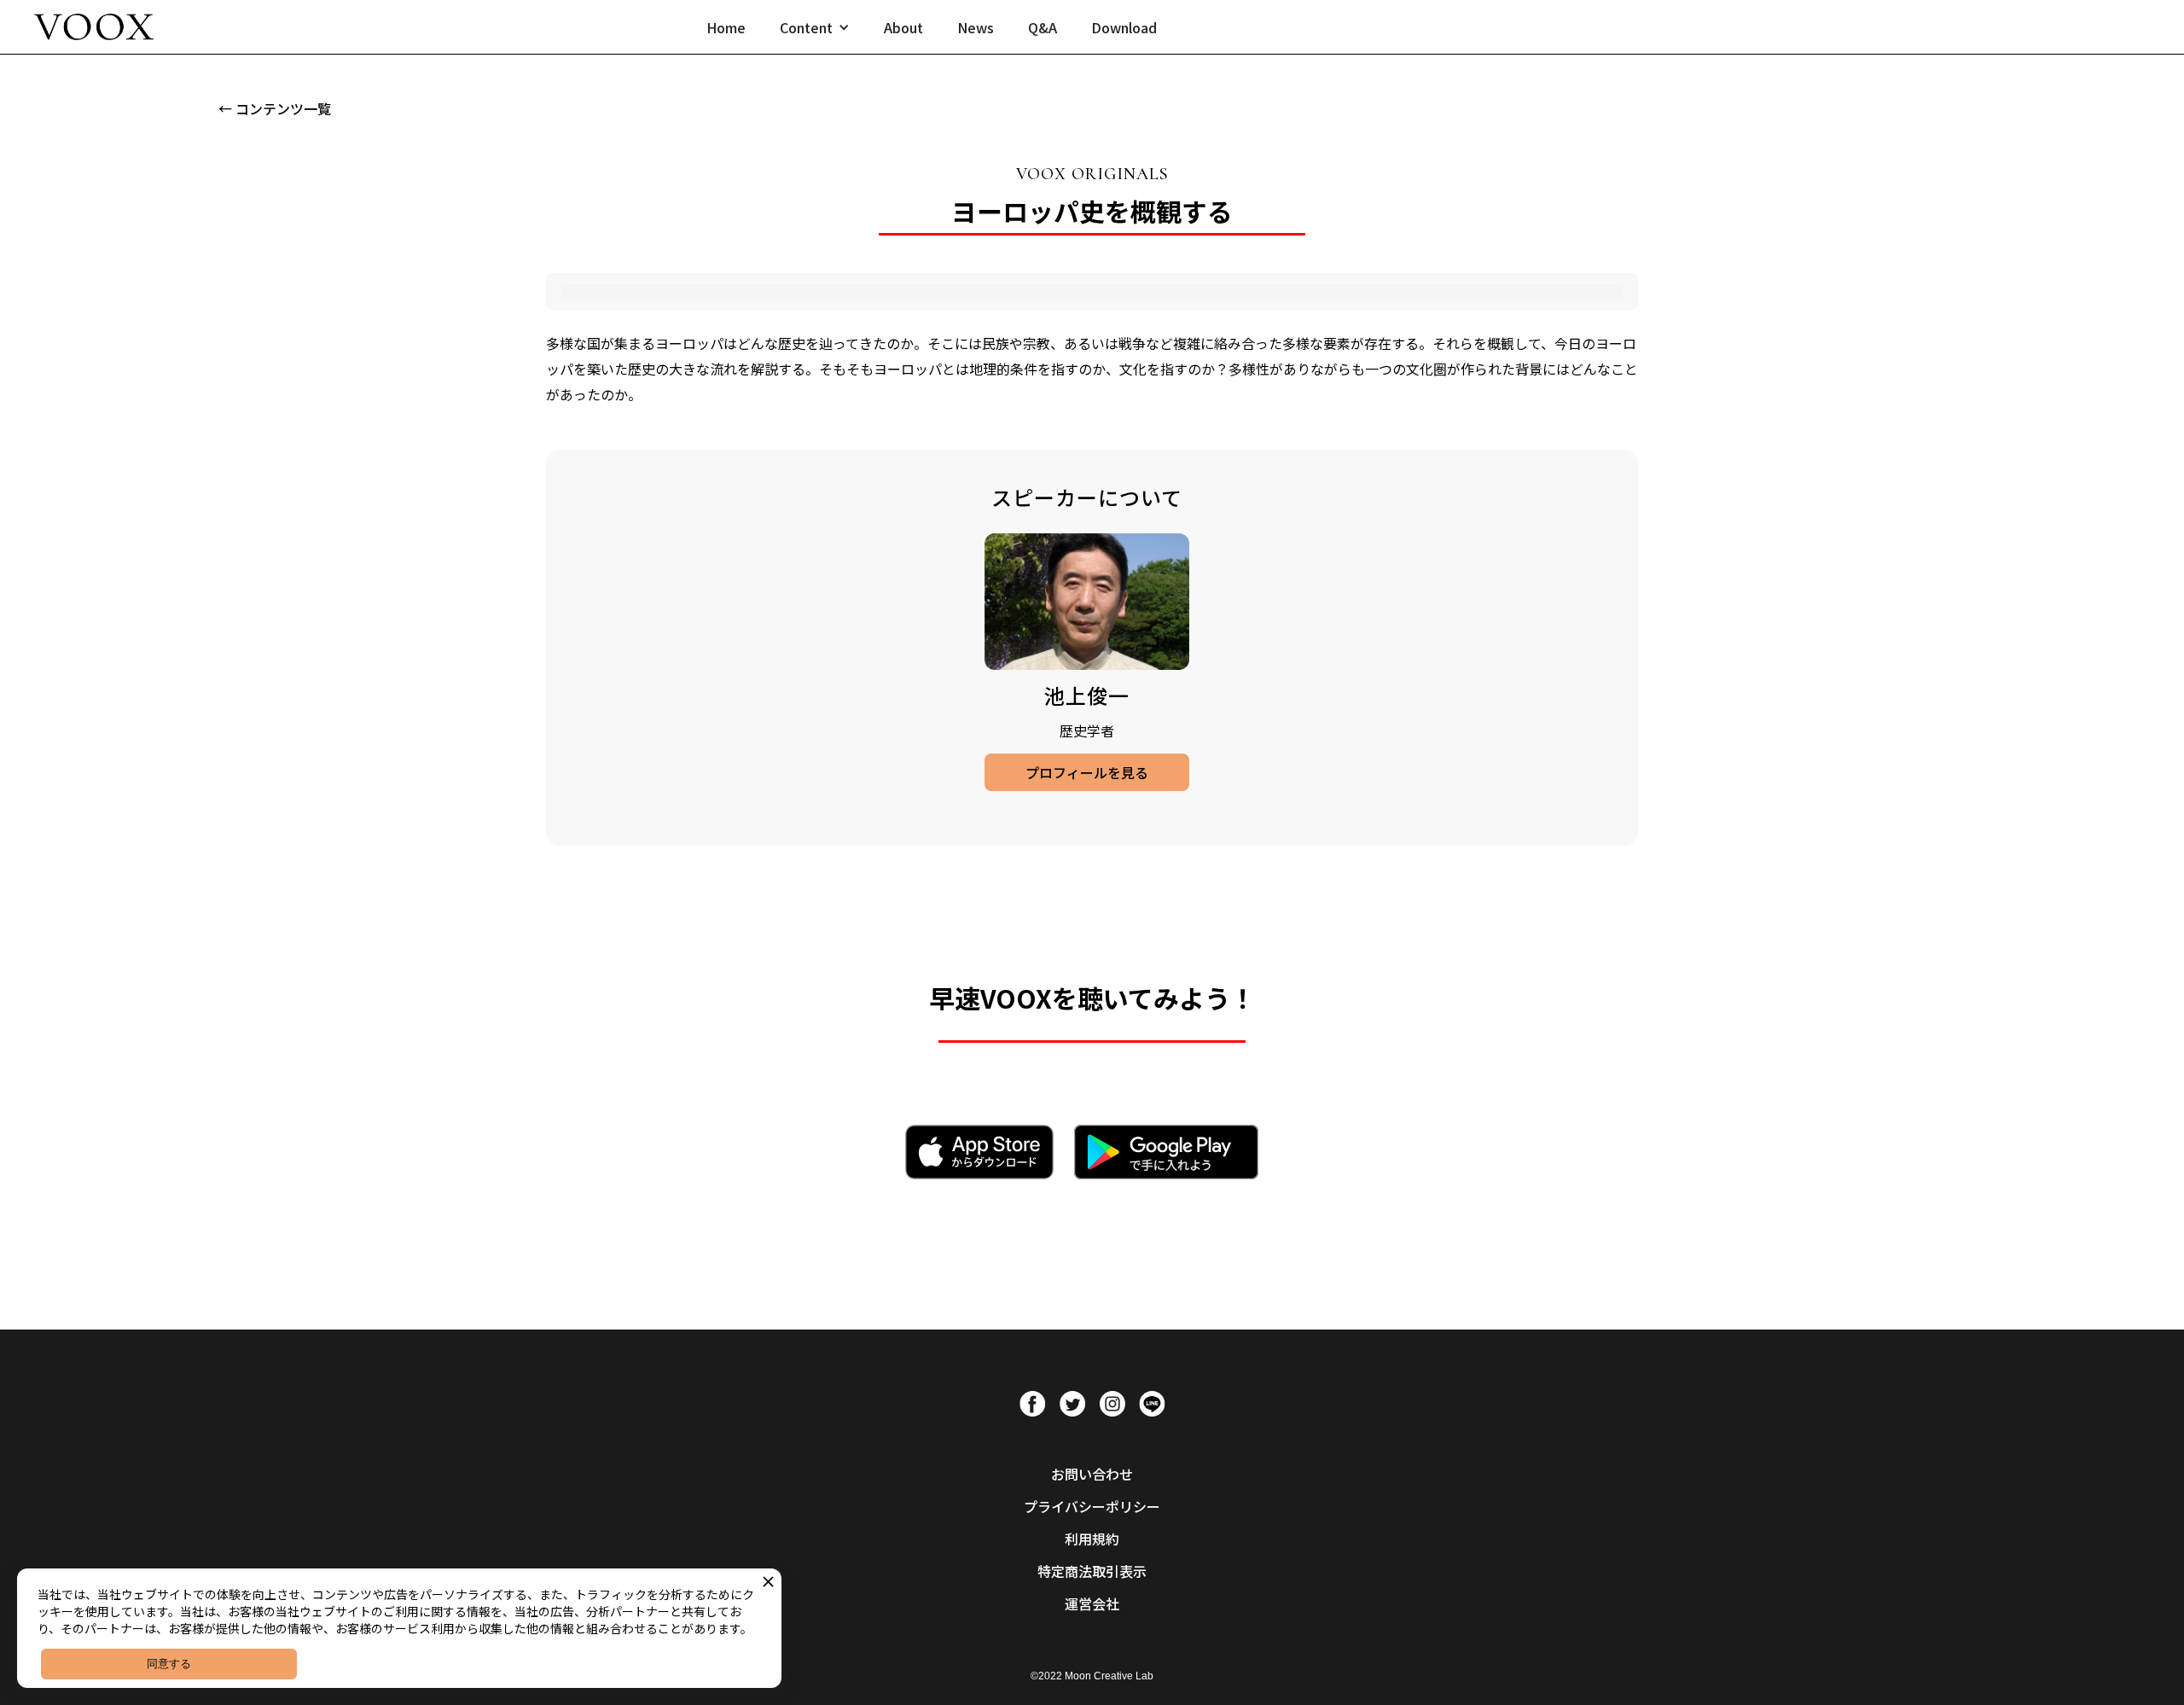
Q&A (1043, 27)
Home (726, 27)
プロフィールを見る (1087, 772)
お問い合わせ (1092, 1474)
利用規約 (1092, 1539)
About (903, 27)
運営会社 (1092, 1603)
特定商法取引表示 (1092, 1571)
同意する (169, 1664)
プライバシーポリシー (1092, 1506)
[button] (815, 27)
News (976, 27)
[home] (94, 27)
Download (1124, 27)
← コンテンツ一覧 (275, 108)
